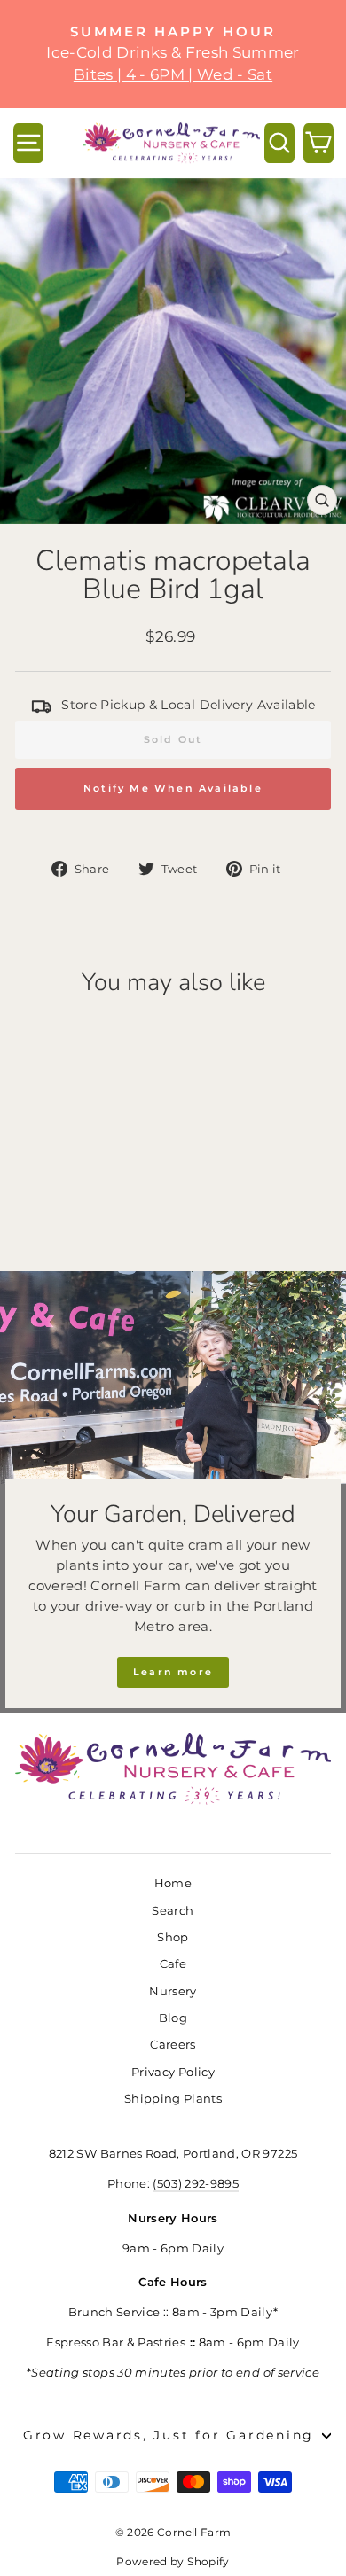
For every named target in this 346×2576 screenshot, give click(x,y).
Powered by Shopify (173, 2561)
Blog (173, 2018)
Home (173, 1883)
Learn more (173, 1672)
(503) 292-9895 (196, 2184)
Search (173, 1911)
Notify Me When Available (173, 788)
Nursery (173, 1991)
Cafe (173, 1964)
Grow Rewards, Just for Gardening (169, 2435)
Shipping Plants (173, 2099)
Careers (173, 2045)
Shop (173, 1937)
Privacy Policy (173, 2072)
